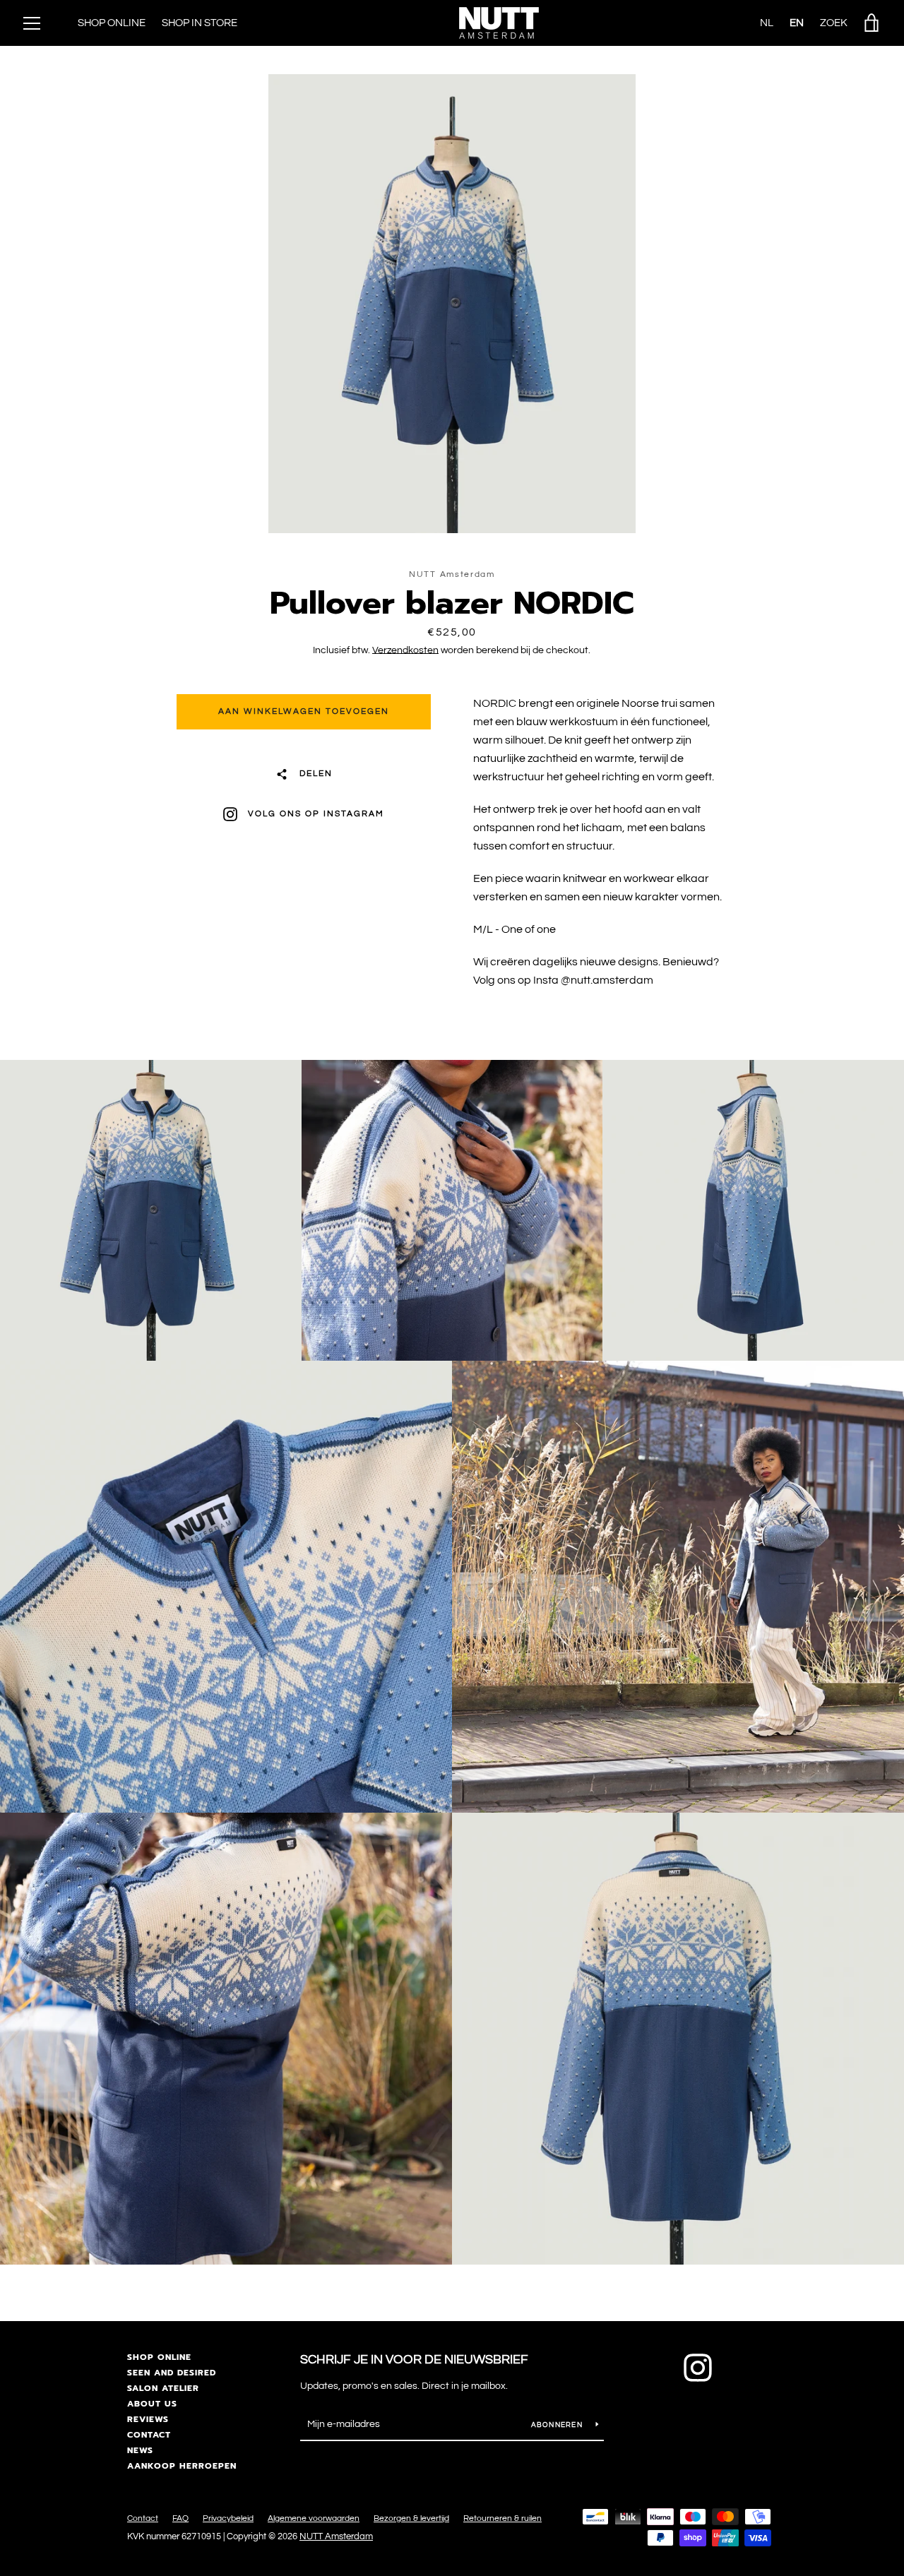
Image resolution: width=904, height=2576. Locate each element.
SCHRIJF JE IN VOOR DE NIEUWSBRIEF (414, 2360)
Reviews (148, 2419)
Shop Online (112, 23)
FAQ (180, 2518)
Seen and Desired (172, 2373)
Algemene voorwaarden (314, 2518)
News (140, 2450)
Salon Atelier (163, 2388)
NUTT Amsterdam (336, 2537)
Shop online (159, 2357)
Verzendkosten (405, 650)
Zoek (834, 23)
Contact (149, 2435)
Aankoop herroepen (182, 2466)
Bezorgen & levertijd (411, 2518)
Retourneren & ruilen (502, 2518)
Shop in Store (200, 23)
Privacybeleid (228, 2518)
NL (767, 23)
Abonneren (558, 2425)
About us (152, 2404)
